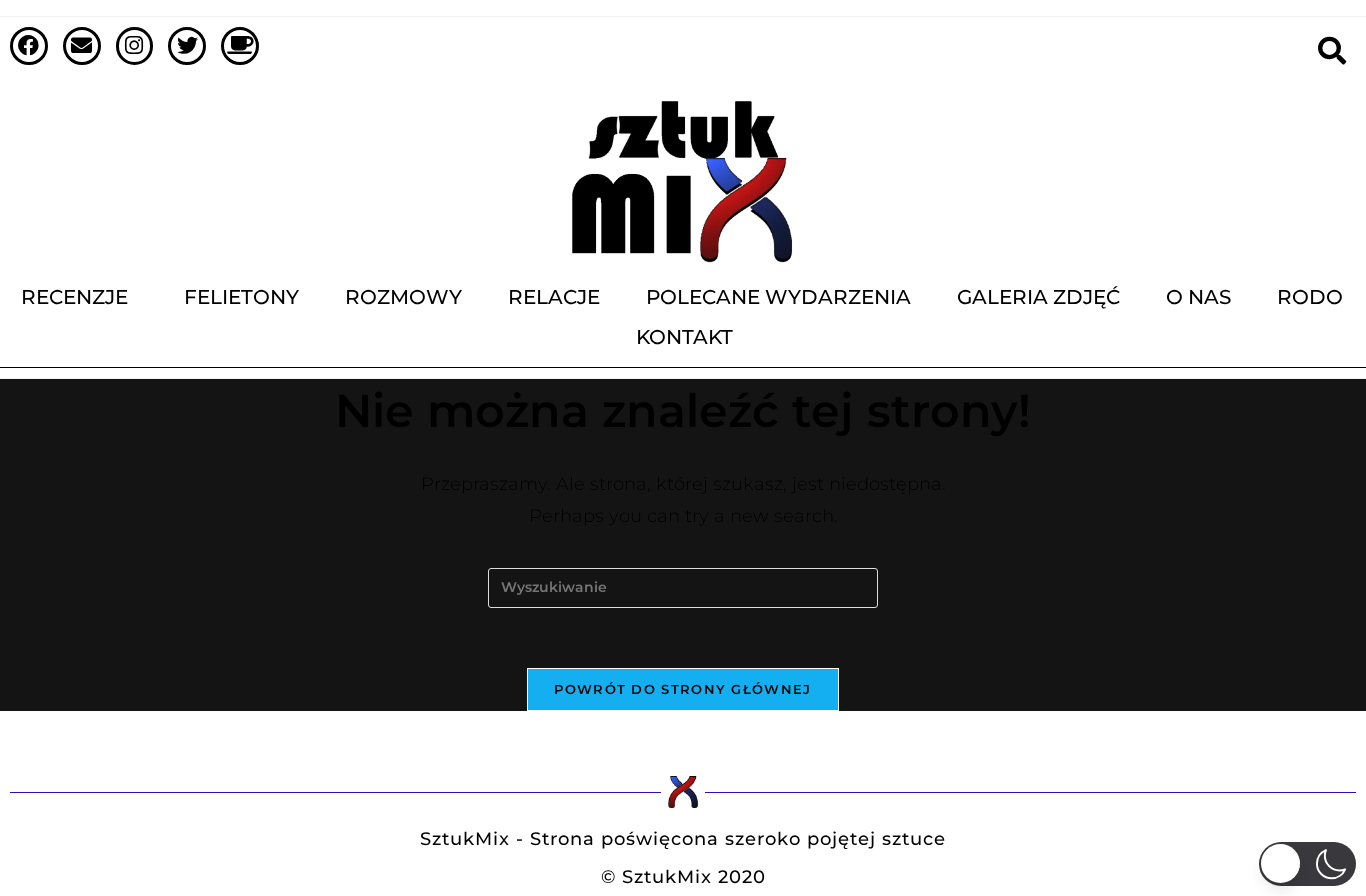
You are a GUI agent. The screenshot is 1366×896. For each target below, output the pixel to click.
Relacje (554, 297)
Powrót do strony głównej (682, 689)
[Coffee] (240, 46)
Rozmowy (403, 297)
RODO (1310, 297)
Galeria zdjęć (1038, 297)
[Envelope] (82, 46)
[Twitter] (187, 46)
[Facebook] (29, 46)
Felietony (241, 297)
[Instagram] (135, 46)
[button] (1308, 864)
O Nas (1198, 297)
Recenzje (74, 297)
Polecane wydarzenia (778, 297)
